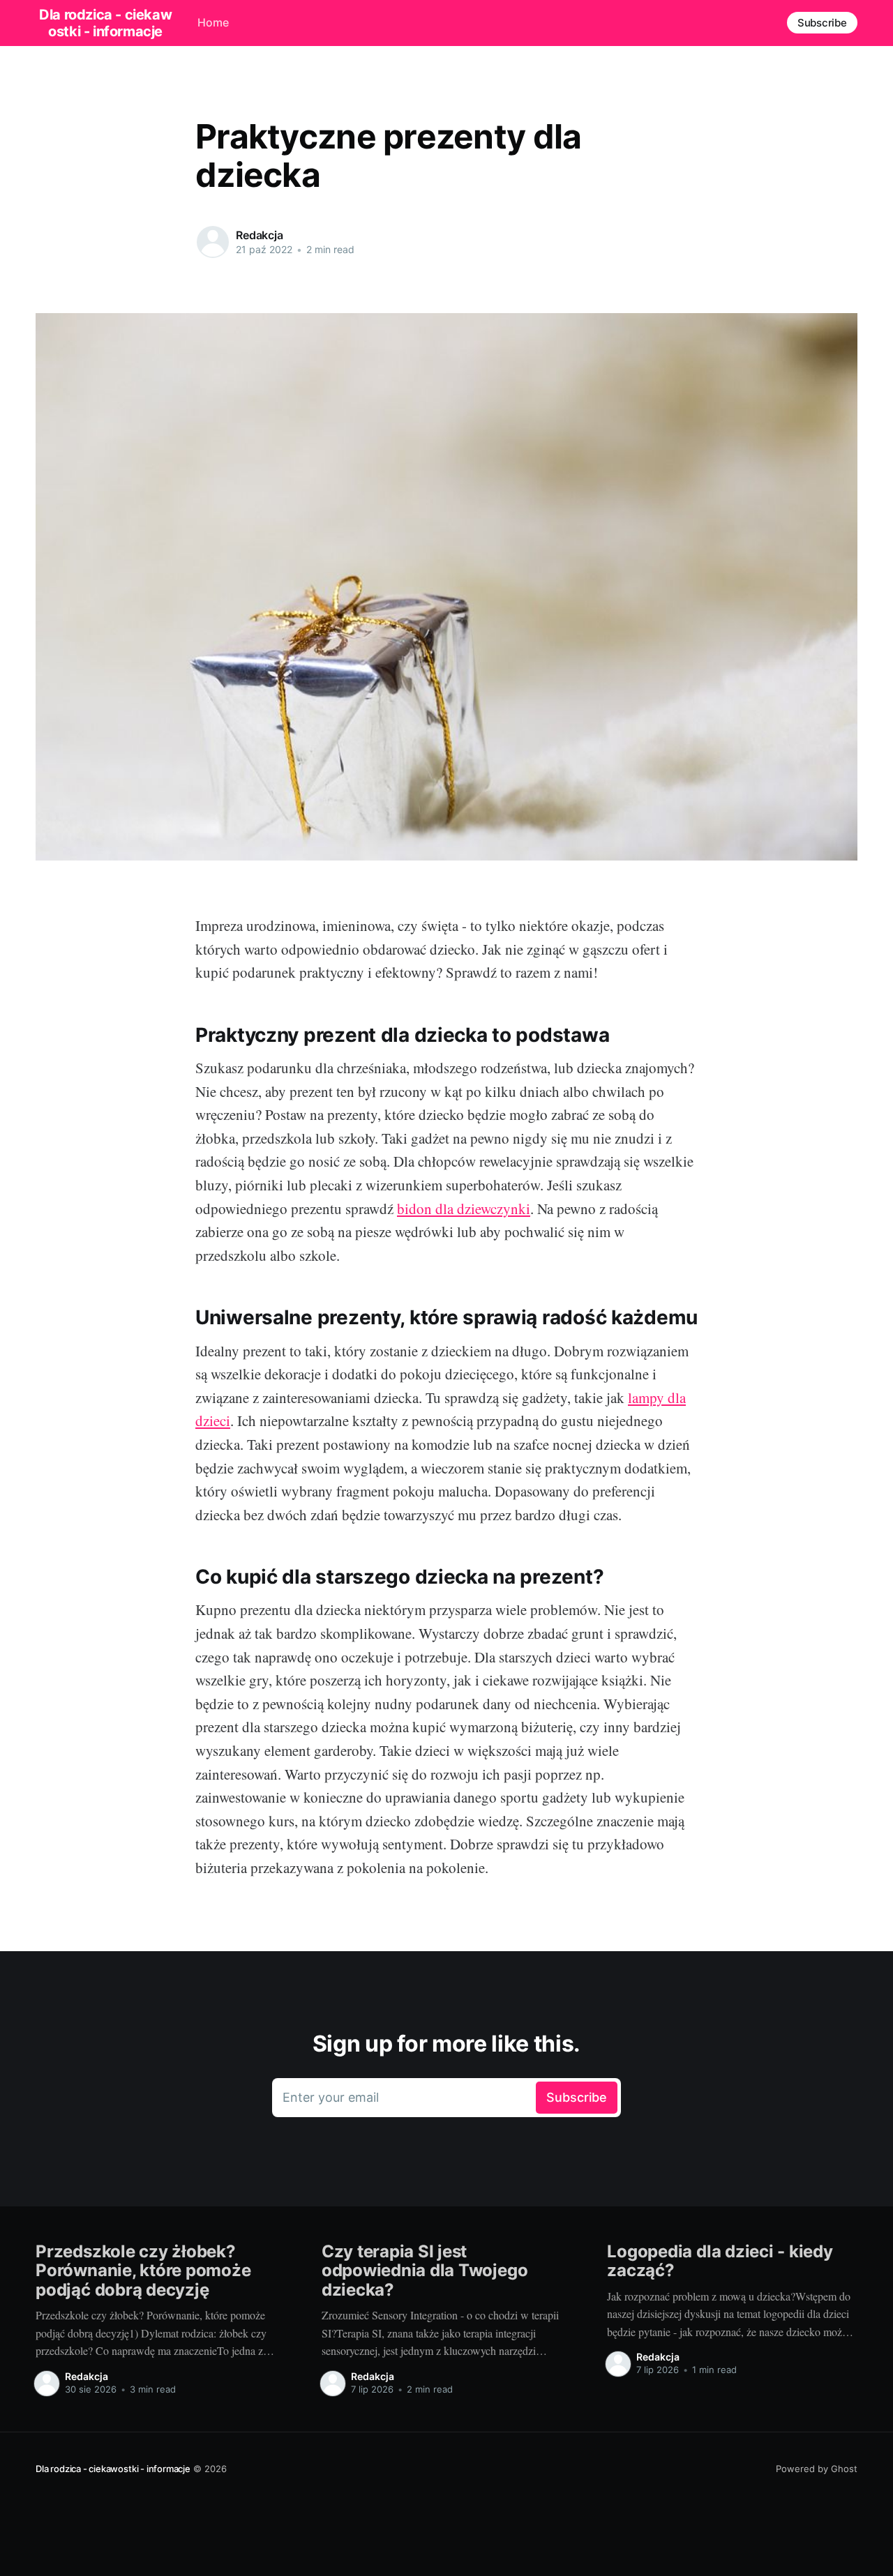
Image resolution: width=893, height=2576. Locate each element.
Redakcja (260, 235)
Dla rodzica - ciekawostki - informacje (113, 2469)
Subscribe (822, 23)
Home (213, 22)
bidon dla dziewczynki (464, 1209)
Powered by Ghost (817, 2469)
